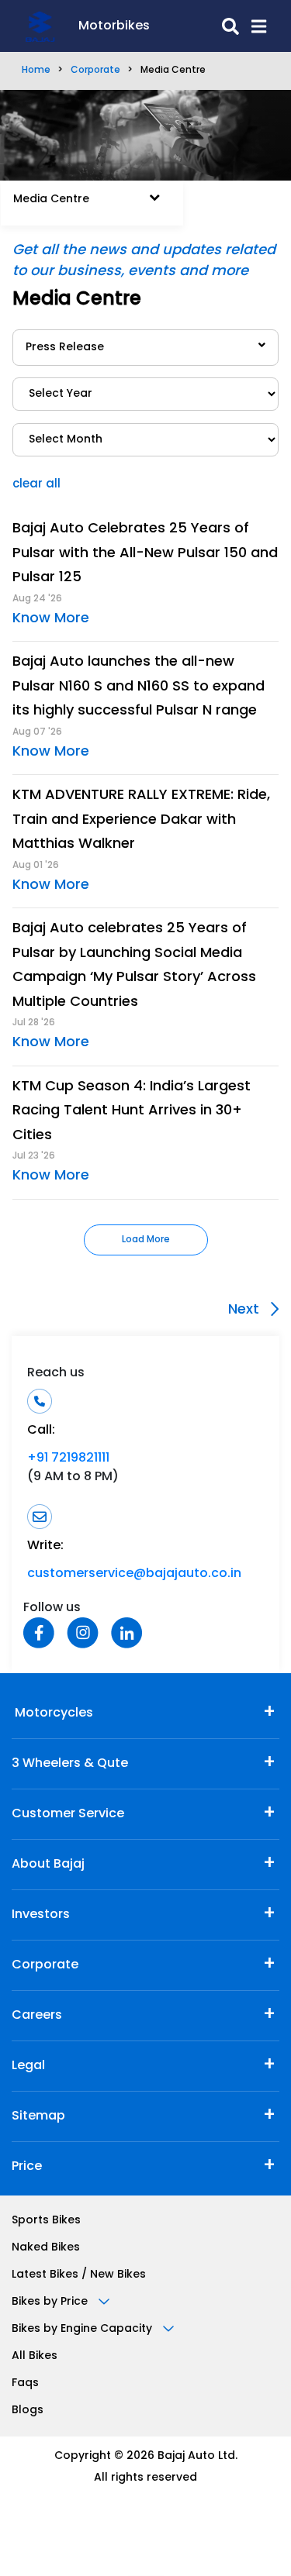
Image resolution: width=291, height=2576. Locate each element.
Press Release (65, 348)
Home (36, 71)
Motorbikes (114, 26)
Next (246, 1310)
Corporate (95, 71)
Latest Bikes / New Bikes (79, 2275)
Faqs (25, 2383)
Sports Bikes (46, 2221)
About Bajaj (48, 1865)
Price (27, 2167)
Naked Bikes (46, 2248)
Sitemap (38, 2116)
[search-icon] (194, 26)
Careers (37, 2016)
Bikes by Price (51, 2302)
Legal (28, 2066)
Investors (41, 1915)
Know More (51, 619)
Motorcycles (52, 1713)
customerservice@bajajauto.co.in (134, 1574)
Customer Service (68, 1814)
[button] (253, 26)
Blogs (28, 2411)
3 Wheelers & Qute (70, 1764)
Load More (146, 1240)
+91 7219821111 (68, 1458)
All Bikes (35, 2356)
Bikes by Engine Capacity (83, 2329)
